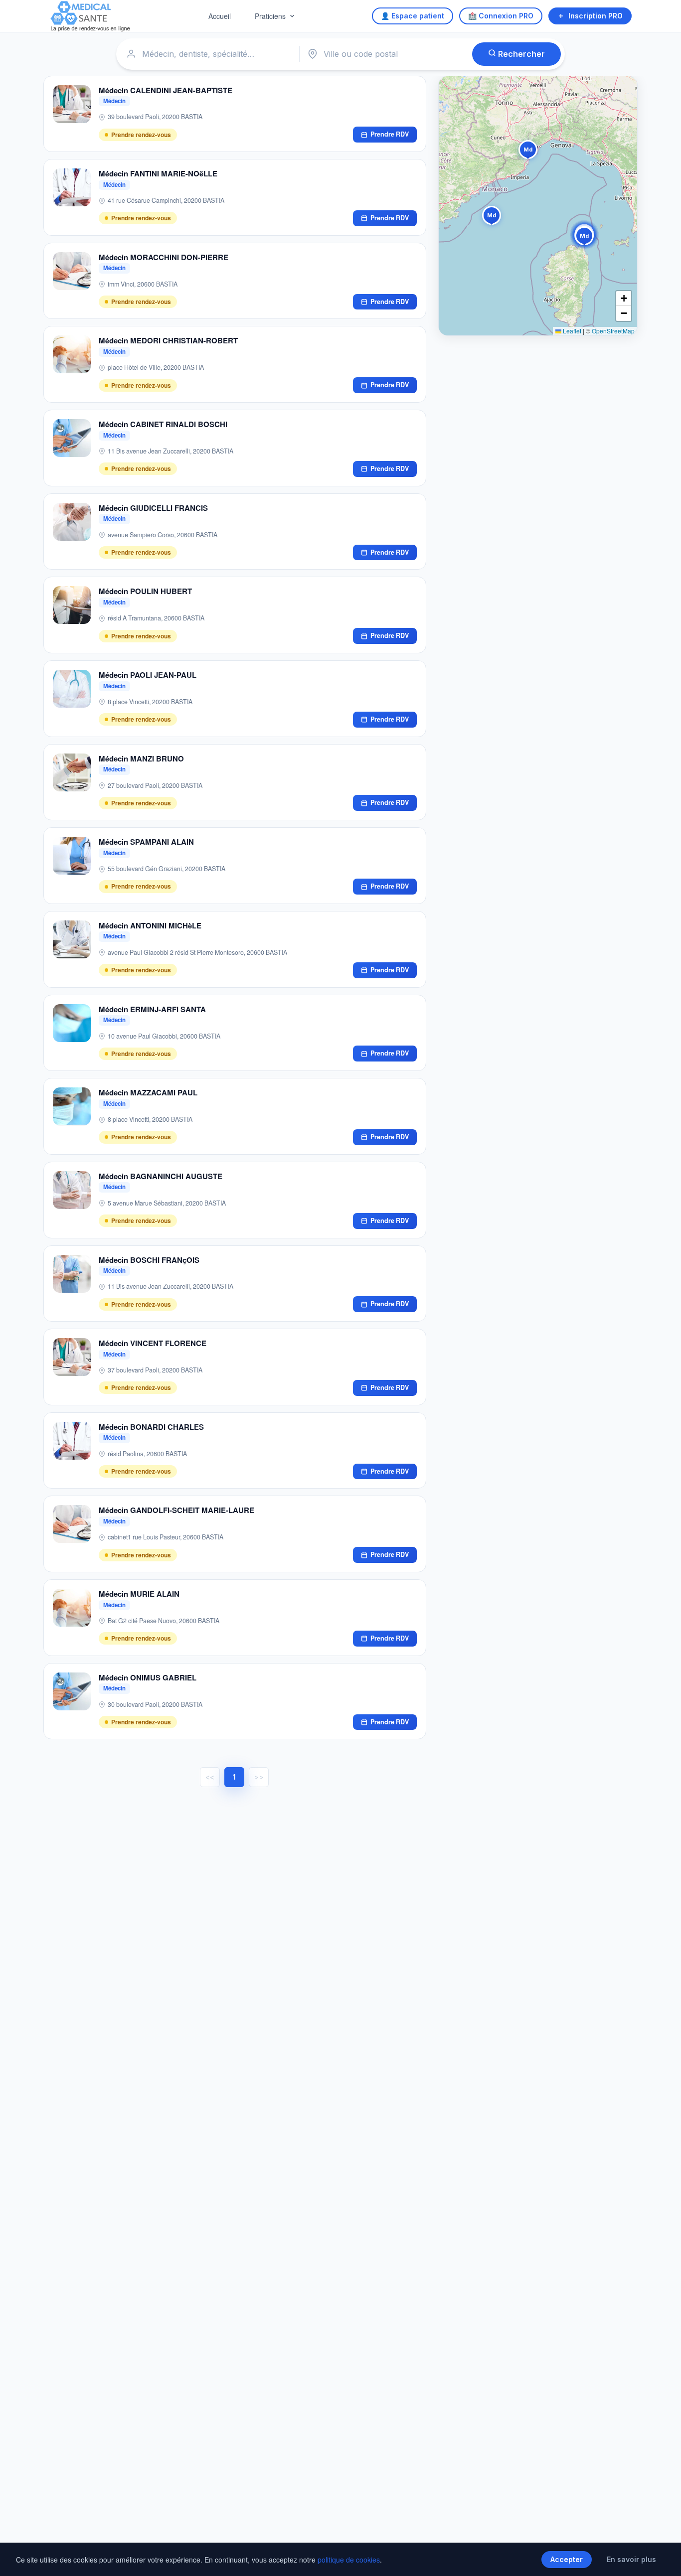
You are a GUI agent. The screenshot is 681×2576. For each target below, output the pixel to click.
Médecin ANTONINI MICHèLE (150, 925)
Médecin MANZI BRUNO (141, 758)
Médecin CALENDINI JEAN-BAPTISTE (166, 90)
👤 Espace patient (413, 16)
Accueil (220, 16)
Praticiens (270, 16)
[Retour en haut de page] (662, 2558)
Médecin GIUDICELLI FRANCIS (153, 508)
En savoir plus (631, 2559)
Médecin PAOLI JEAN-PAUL (148, 675)
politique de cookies (349, 2560)
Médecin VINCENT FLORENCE (153, 1343)
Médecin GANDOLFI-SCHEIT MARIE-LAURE (176, 1510)
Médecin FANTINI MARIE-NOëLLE (158, 173)
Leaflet (571, 331)
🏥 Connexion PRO (501, 16)
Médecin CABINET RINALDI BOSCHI (163, 424)
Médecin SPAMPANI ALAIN (146, 842)
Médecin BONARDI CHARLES (151, 1427)
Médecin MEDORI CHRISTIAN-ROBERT (168, 340)
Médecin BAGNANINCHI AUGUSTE (161, 1176)
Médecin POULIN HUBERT (145, 591)
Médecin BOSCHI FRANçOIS (149, 1260)
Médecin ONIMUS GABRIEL (148, 1677)
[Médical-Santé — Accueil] (90, 16)
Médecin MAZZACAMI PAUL (148, 1092)
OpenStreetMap (613, 331)
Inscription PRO (596, 16)
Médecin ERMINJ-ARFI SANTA (152, 1009)
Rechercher (520, 54)
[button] (528, 152)
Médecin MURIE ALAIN (139, 1594)
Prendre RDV (390, 134)
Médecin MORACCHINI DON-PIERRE (164, 257)
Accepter (567, 2559)
